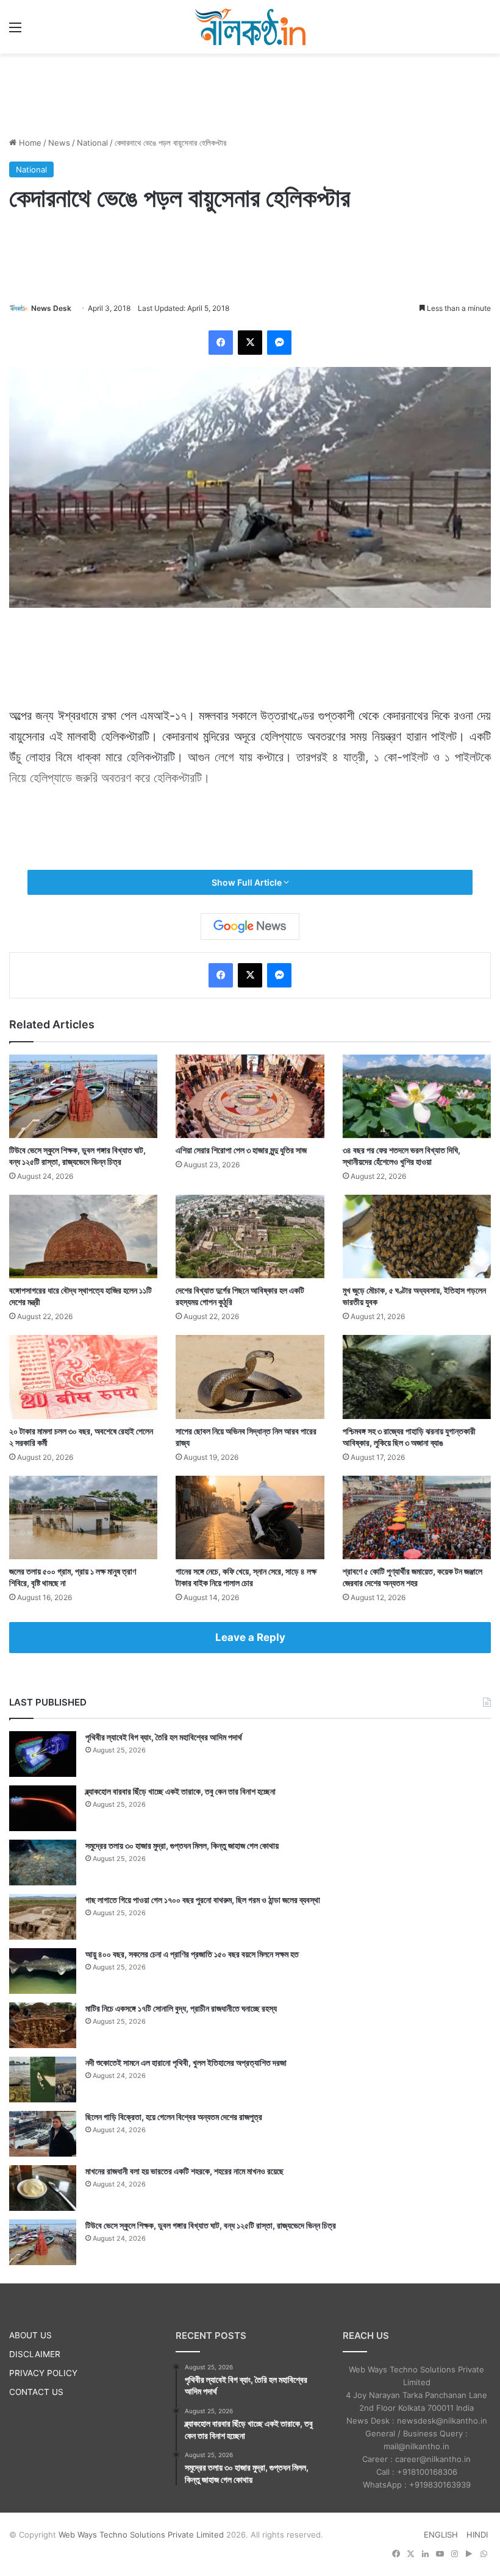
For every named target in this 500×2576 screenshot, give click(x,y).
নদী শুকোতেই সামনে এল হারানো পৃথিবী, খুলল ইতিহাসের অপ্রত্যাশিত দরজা (186, 2062)
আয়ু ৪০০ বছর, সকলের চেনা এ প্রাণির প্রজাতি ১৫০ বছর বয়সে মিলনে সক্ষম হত (192, 1954)
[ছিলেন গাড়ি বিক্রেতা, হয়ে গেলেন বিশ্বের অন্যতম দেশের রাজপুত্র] (43, 2134)
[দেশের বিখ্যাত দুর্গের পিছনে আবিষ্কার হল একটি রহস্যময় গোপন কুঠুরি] (250, 1236)
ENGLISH (441, 2535)
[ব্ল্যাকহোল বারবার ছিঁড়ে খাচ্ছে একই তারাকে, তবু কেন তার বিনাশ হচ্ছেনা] (43, 1808)
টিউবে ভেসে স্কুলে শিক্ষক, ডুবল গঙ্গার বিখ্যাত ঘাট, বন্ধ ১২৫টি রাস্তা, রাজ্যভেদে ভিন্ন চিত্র (211, 2225)
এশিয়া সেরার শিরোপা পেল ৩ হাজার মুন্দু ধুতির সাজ (241, 1150)
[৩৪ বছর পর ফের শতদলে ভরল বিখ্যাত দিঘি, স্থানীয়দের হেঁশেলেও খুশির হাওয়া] (417, 1096)
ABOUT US (30, 2335)
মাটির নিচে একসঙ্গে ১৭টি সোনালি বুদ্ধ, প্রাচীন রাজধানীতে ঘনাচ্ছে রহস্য (181, 2008)
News (59, 143)
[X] (250, 343)
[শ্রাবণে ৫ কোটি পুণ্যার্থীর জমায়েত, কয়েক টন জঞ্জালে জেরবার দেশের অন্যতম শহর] (417, 1517)
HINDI (477, 2535)
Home (29, 143)
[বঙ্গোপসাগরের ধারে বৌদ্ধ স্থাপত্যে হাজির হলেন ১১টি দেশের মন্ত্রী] (83, 1236)
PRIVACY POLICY (43, 2373)
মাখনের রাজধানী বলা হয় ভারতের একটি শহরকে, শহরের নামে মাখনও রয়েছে (184, 2171)
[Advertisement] (250, 93)
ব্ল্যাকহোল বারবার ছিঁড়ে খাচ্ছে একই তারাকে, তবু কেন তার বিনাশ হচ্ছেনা (180, 1791)
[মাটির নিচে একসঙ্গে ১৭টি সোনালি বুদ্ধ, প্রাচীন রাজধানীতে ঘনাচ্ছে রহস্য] (43, 2025)
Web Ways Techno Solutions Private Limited (141, 2535)
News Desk (51, 308)
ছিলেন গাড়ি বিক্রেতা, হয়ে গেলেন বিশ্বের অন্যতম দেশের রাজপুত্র (174, 2117)
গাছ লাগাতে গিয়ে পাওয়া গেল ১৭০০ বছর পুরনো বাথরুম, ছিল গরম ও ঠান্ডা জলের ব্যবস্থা (203, 1900)
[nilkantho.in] (250, 27)
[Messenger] (279, 343)
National (92, 143)
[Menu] (15, 31)
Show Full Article (248, 882)
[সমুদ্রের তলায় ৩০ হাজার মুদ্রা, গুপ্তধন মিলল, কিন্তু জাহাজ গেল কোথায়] (43, 1863)
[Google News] (250, 927)
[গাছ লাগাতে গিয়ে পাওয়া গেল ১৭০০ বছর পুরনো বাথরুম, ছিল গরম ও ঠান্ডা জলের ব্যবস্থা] (43, 1917)
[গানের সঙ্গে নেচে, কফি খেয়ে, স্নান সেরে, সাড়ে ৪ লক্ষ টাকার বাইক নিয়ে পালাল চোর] (250, 1517)
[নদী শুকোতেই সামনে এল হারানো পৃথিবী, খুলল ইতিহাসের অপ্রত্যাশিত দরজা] (43, 2080)
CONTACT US (36, 2392)
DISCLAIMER (35, 2354)
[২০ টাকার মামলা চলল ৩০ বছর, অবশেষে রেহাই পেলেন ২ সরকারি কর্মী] (83, 1377)
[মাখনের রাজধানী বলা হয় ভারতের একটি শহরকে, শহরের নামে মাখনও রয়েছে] (43, 2188)
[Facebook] (221, 343)
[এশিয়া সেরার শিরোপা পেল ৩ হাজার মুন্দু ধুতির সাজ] (250, 1096)
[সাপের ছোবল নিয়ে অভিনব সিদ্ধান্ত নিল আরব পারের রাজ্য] (250, 1377)
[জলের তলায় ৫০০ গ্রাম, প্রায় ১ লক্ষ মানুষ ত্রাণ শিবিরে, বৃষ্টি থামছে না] (83, 1517)
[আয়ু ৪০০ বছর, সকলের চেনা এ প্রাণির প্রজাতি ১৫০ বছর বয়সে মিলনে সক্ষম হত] (43, 1971)
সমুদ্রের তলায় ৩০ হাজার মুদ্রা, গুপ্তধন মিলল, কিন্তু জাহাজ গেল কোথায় (182, 1845)
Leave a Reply (250, 1637)
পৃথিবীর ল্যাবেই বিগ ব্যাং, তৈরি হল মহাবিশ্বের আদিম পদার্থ (164, 1737)
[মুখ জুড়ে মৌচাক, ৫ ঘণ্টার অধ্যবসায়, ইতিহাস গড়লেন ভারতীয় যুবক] (417, 1236)
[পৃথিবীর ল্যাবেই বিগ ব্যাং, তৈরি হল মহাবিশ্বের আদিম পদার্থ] (43, 1754)
